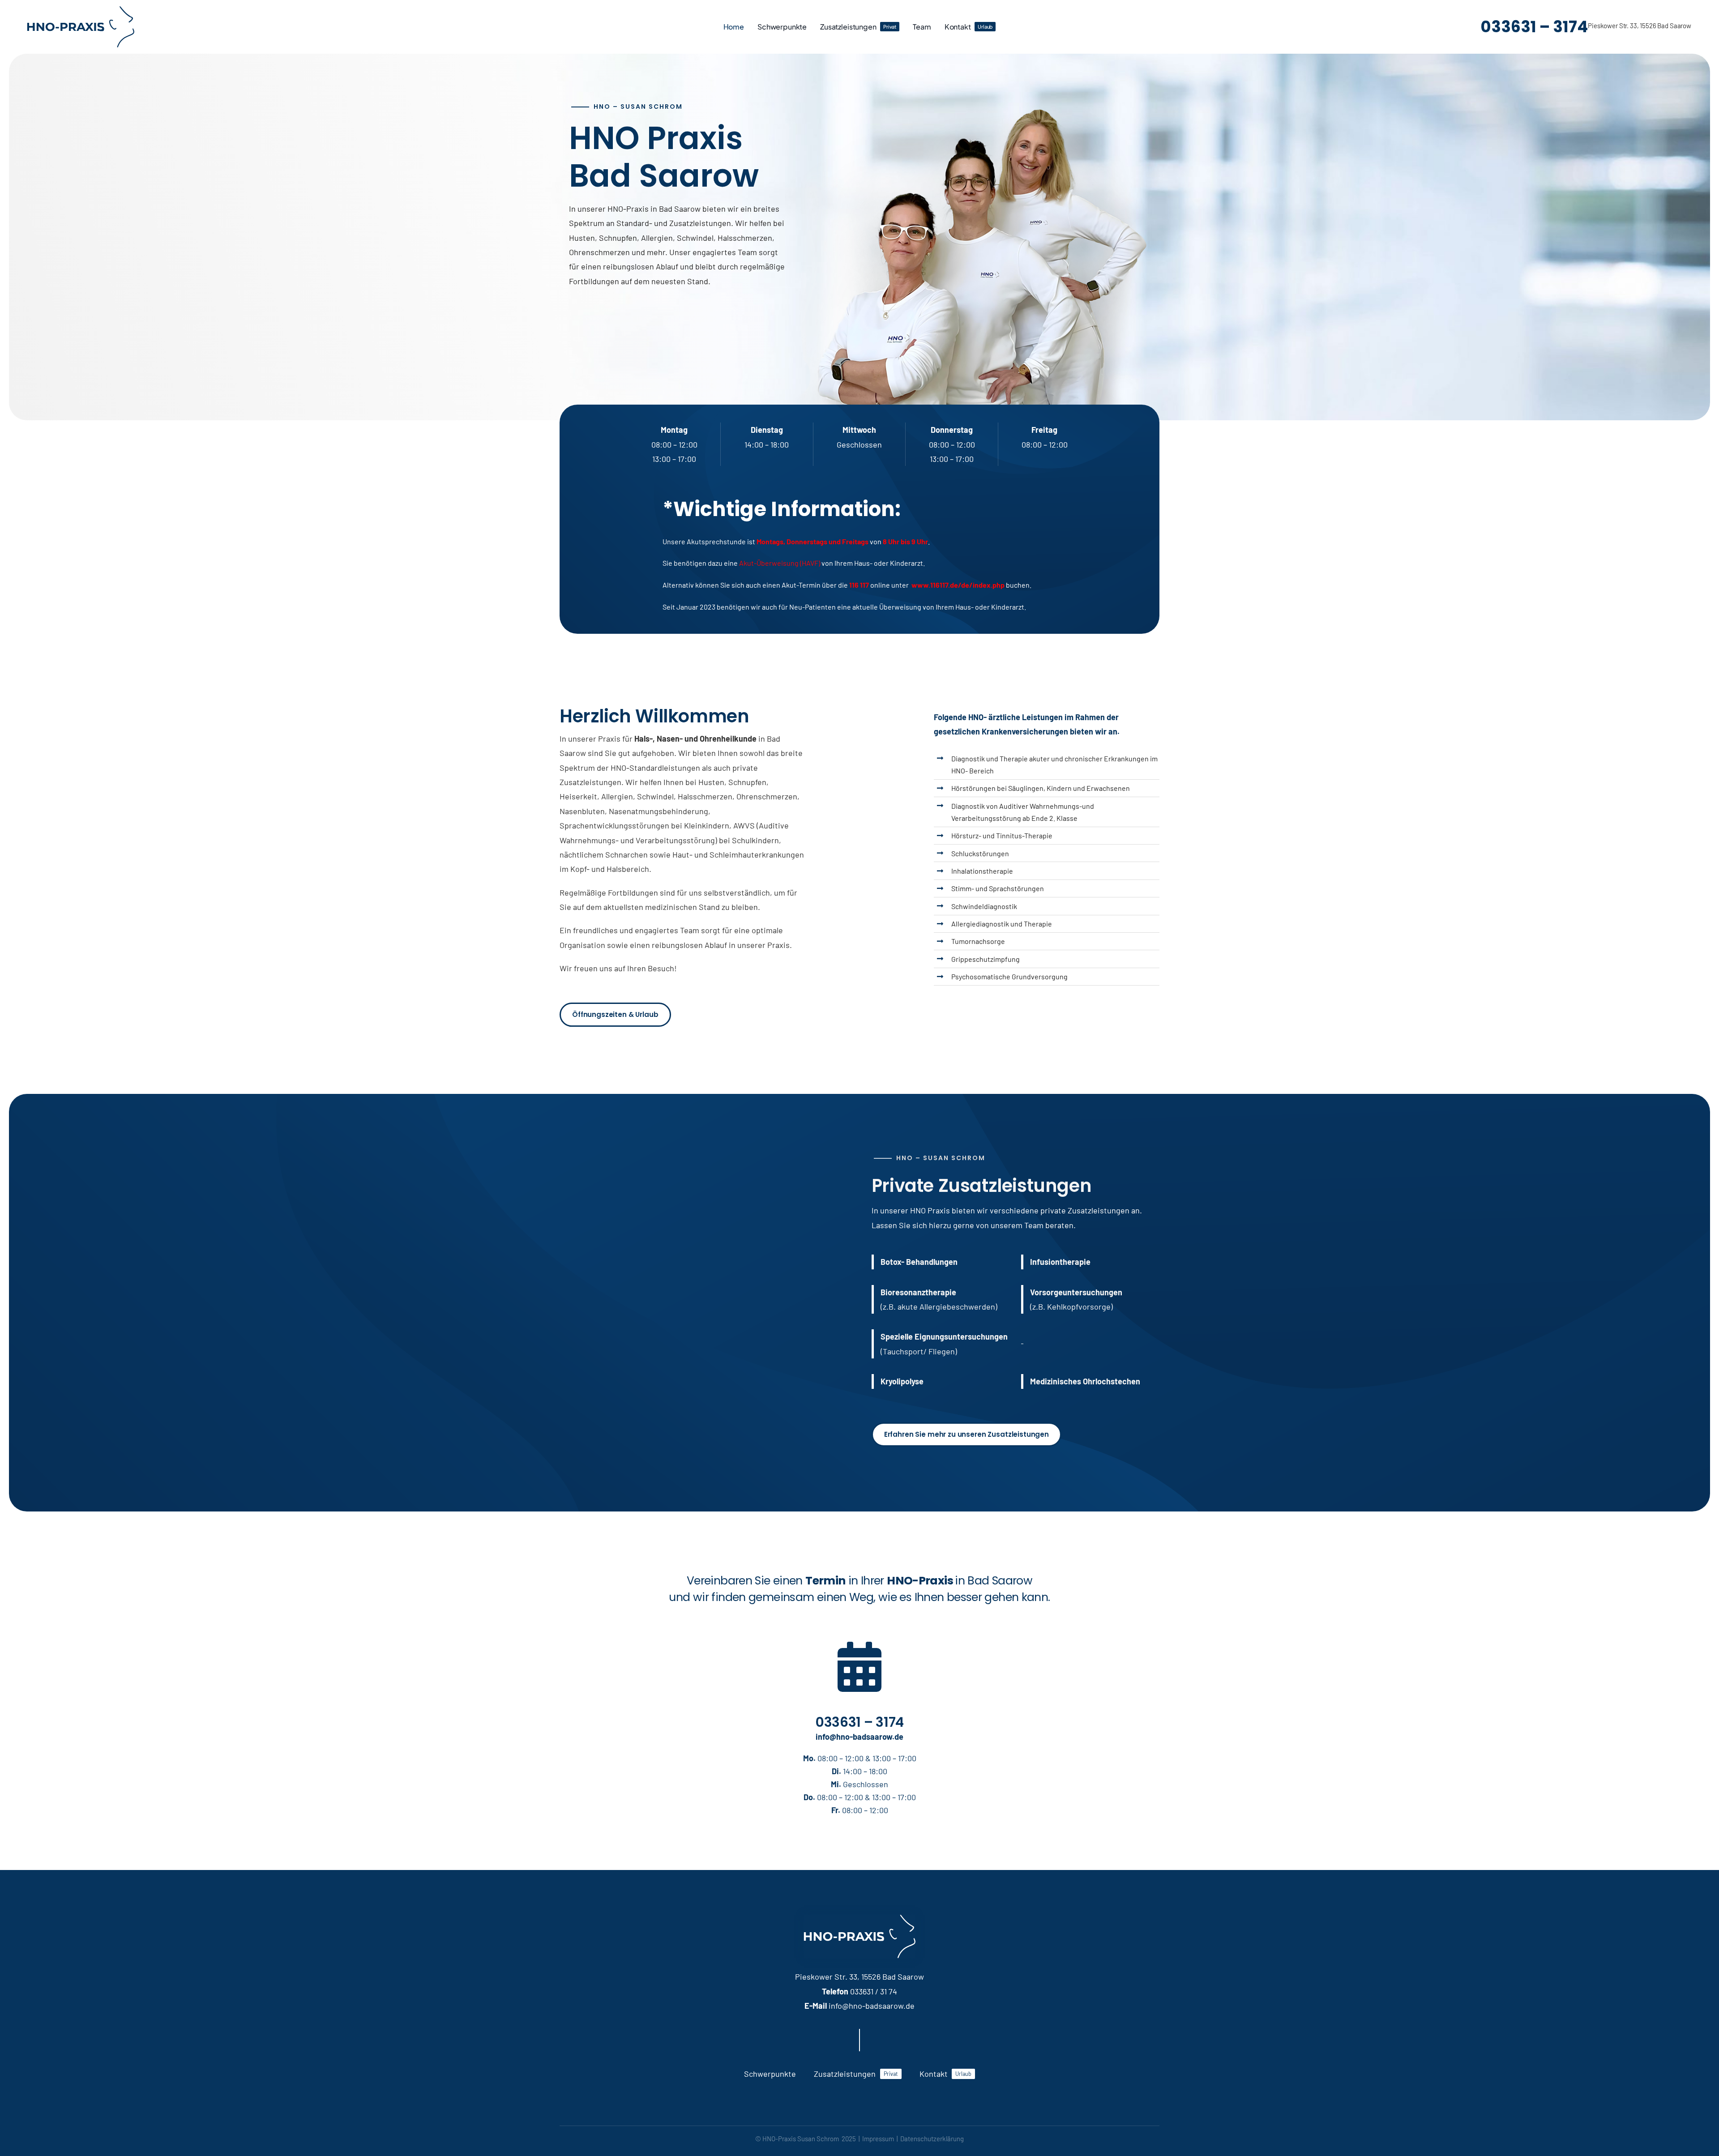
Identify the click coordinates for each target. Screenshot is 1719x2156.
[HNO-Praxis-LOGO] (81, 10)
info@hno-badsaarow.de (859, 1737)
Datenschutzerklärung (932, 2139)
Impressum (878, 2139)
